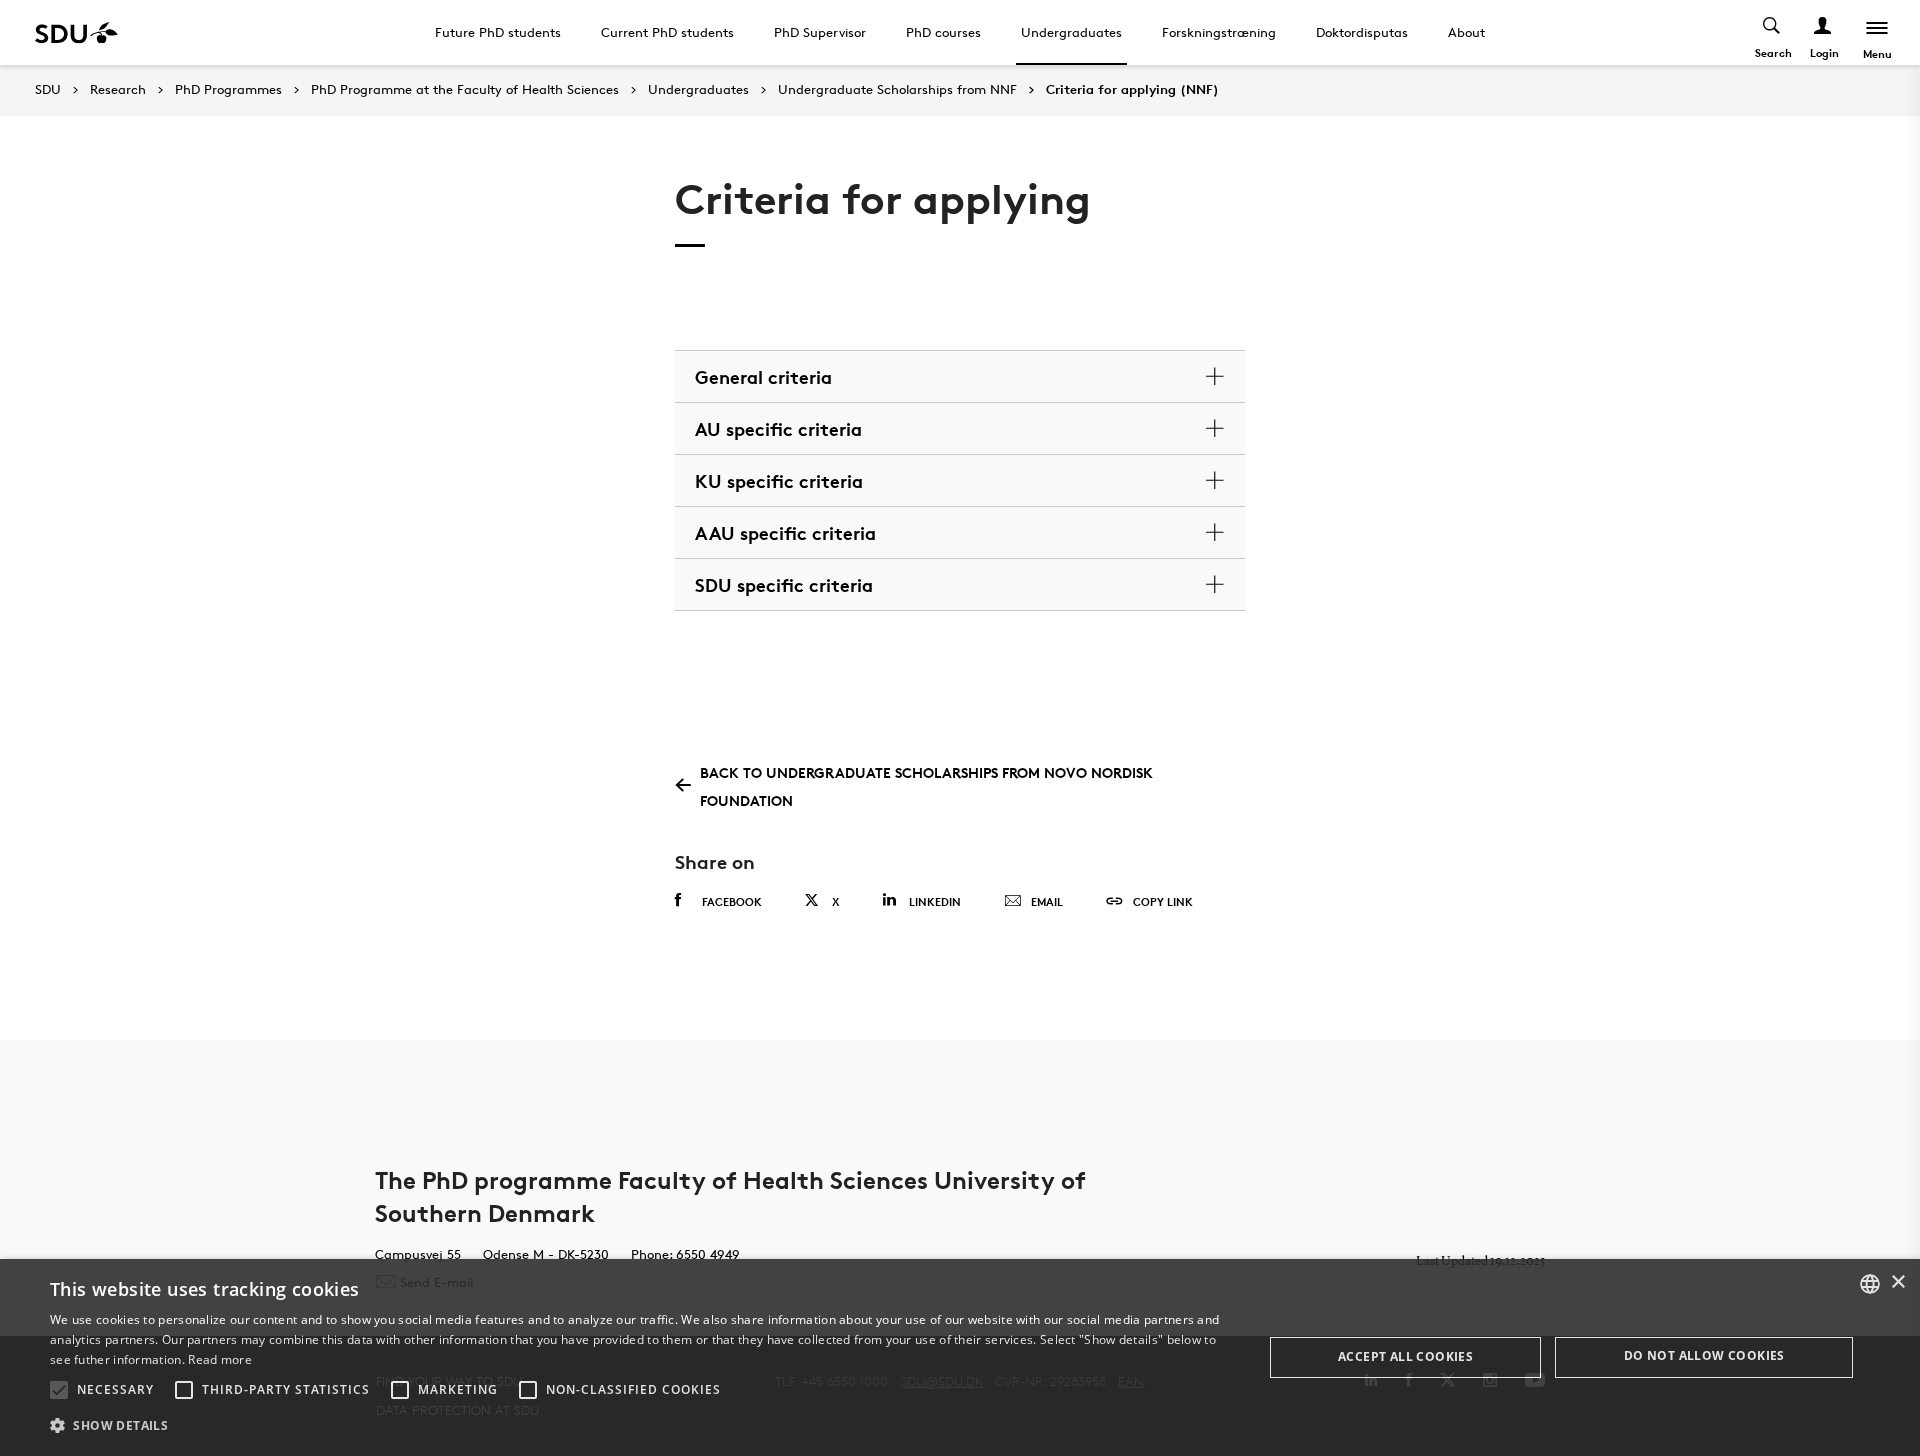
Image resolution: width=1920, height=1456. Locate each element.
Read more (220, 1359)
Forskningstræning (1219, 32)
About (1466, 32)
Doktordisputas (1362, 32)
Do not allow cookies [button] (1704, 1355)
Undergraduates (1071, 32)
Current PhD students (667, 32)
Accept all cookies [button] (1405, 1356)
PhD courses (943, 32)
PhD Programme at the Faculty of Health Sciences (465, 90)
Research (118, 90)
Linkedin (935, 901)
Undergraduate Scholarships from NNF (897, 90)
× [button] (1897, 1282)
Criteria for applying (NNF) (1132, 90)
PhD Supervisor (820, 32)
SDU (48, 89)
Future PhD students (498, 32)
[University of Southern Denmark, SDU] (76, 32)
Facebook (732, 901)
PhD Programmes (228, 90)
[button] (59, 1390)
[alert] (960, 1357)
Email (1047, 901)
